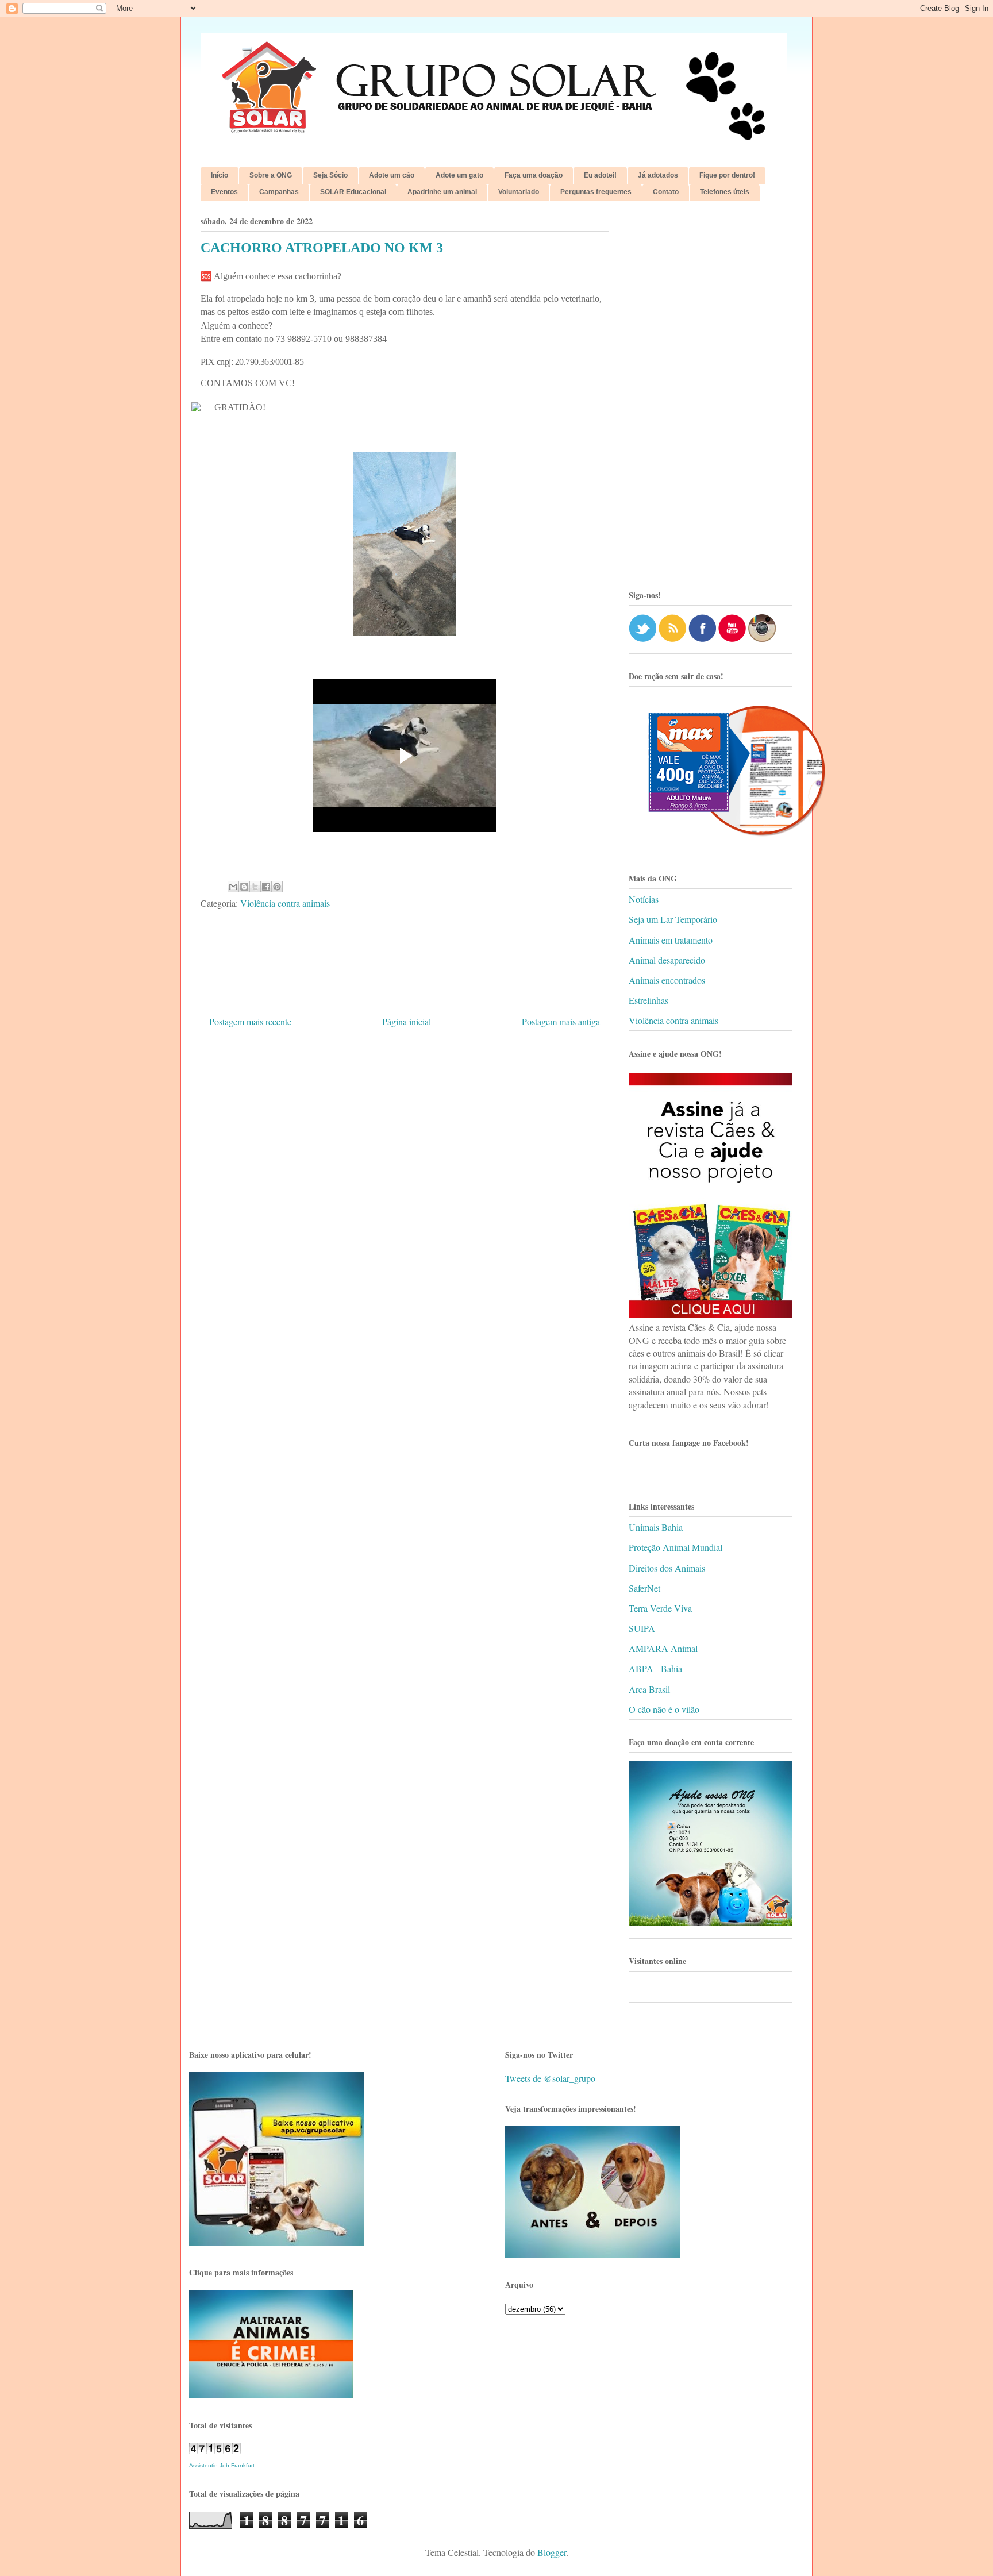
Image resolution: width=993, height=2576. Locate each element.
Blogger (552, 2552)
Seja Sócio (330, 175)
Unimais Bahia (656, 1527)
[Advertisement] (711, 391)
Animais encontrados (667, 980)
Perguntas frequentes (596, 192)
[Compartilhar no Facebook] (266, 887)
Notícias (644, 899)
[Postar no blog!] (244, 887)
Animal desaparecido (667, 960)
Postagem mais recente (250, 1021)
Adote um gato (459, 175)
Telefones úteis (725, 192)
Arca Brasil (649, 1689)
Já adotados (658, 175)
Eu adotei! (600, 175)
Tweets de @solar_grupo (550, 2078)
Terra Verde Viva (660, 1608)
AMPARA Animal (663, 1648)
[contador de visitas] (215, 2450)
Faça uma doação (534, 175)
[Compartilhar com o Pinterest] (277, 887)
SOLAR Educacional (353, 192)
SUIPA (642, 1628)
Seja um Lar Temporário (673, 919)
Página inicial (407, 1021)
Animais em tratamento (671, 940)
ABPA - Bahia (655, 1668)
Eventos (224, 192)
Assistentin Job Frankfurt (222, 2465)
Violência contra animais (285, 903)
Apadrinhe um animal (442, 192)
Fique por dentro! (727, 175)
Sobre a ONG (271, 175)
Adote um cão (392, 175)
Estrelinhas (648, 1000)
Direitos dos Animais (667, 1568)
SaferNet (644, 1588)
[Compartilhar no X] (255, 887)
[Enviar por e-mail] (233, 887)
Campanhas (279, 192)
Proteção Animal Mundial (676, 1547)
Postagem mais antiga (561, 1021)
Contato (666, 192)
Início (220, 175)
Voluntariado (519, 192)
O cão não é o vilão (664, 1709)
